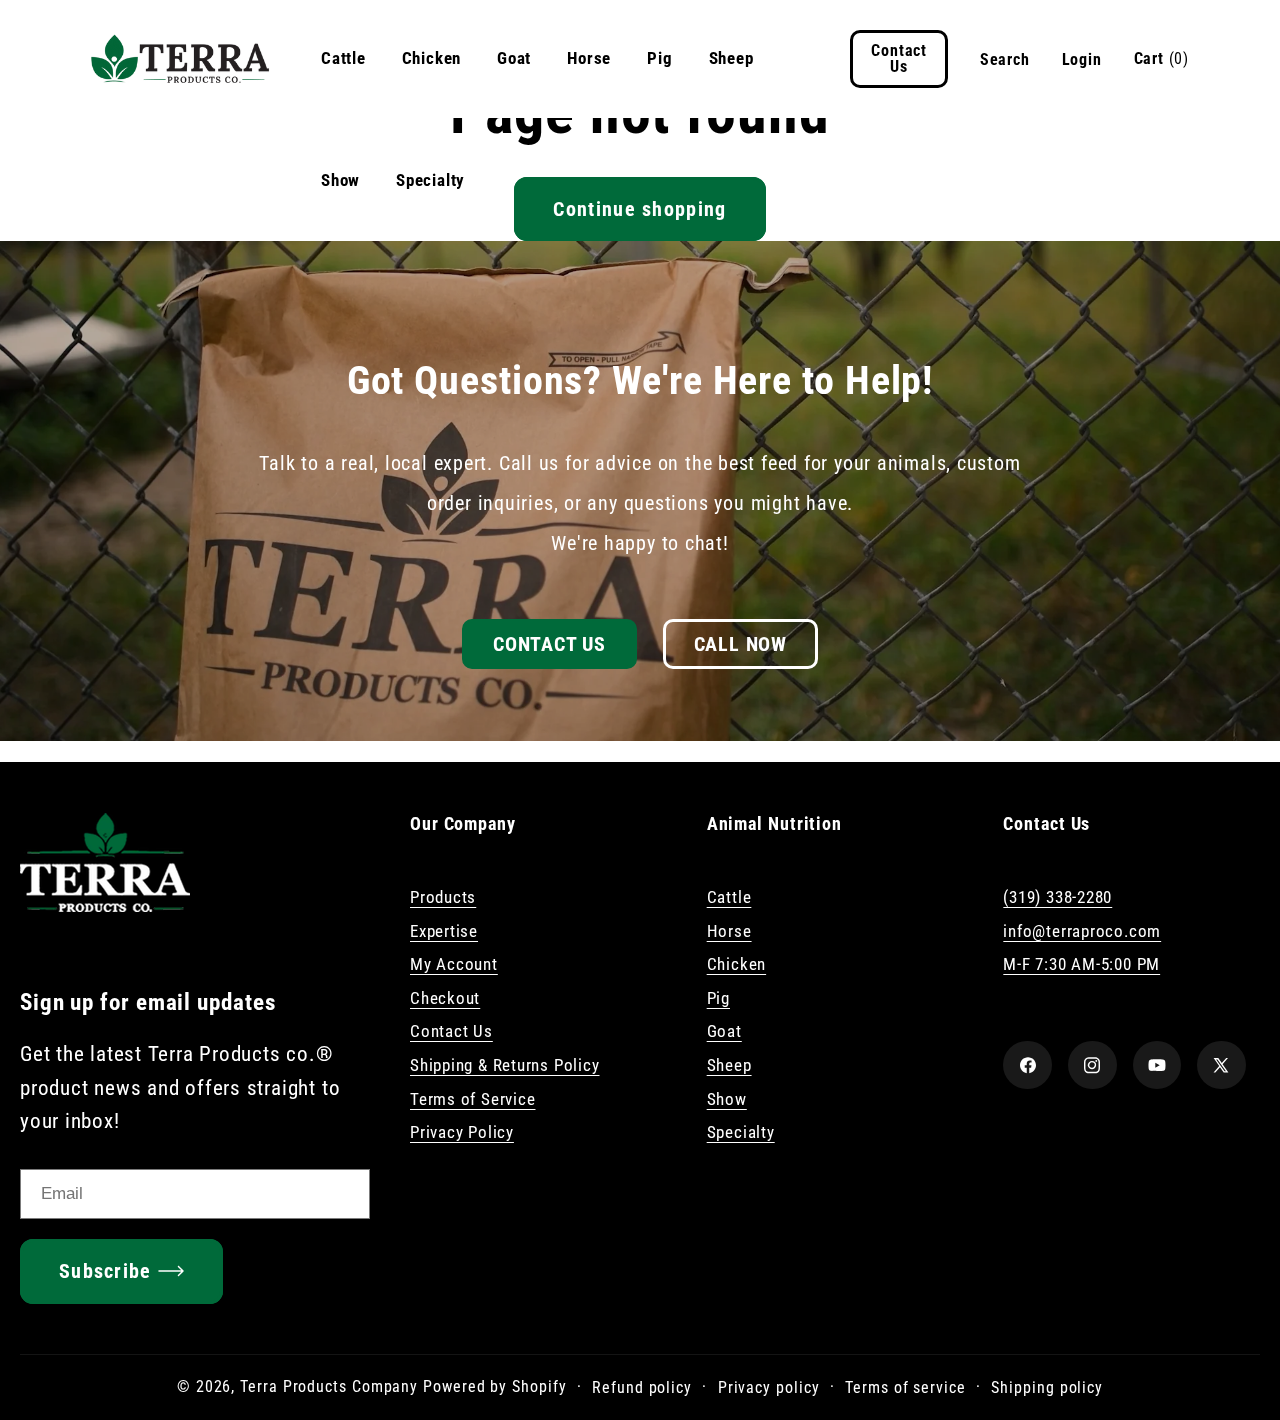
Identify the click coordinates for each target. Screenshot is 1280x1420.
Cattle (343, 58)
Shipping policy (1047, 1386)
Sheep (731, 58)
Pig (659, 58)
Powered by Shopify (494, 1386)
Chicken (431, 58)
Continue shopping (639, 209)
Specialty (430, 180)
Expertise (444, 931)
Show (340, 180)
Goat (514, 58)
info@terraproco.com (1082, 931)
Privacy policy (769, 1386)
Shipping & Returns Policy (505, 1065)
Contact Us (451, 1032)
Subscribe (105, 1271)
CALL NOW (740, 644)
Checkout (445, 998)
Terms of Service (472, 1099)
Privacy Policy (462, 1132)
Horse (589, 58)
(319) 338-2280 (1057, 897)
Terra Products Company (329, 1386)
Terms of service (905, 1386)
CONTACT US (549, 644)
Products (443, 897)
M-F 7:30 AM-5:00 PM (1081, 964)
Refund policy (642, 1386)
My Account (454, 964)
